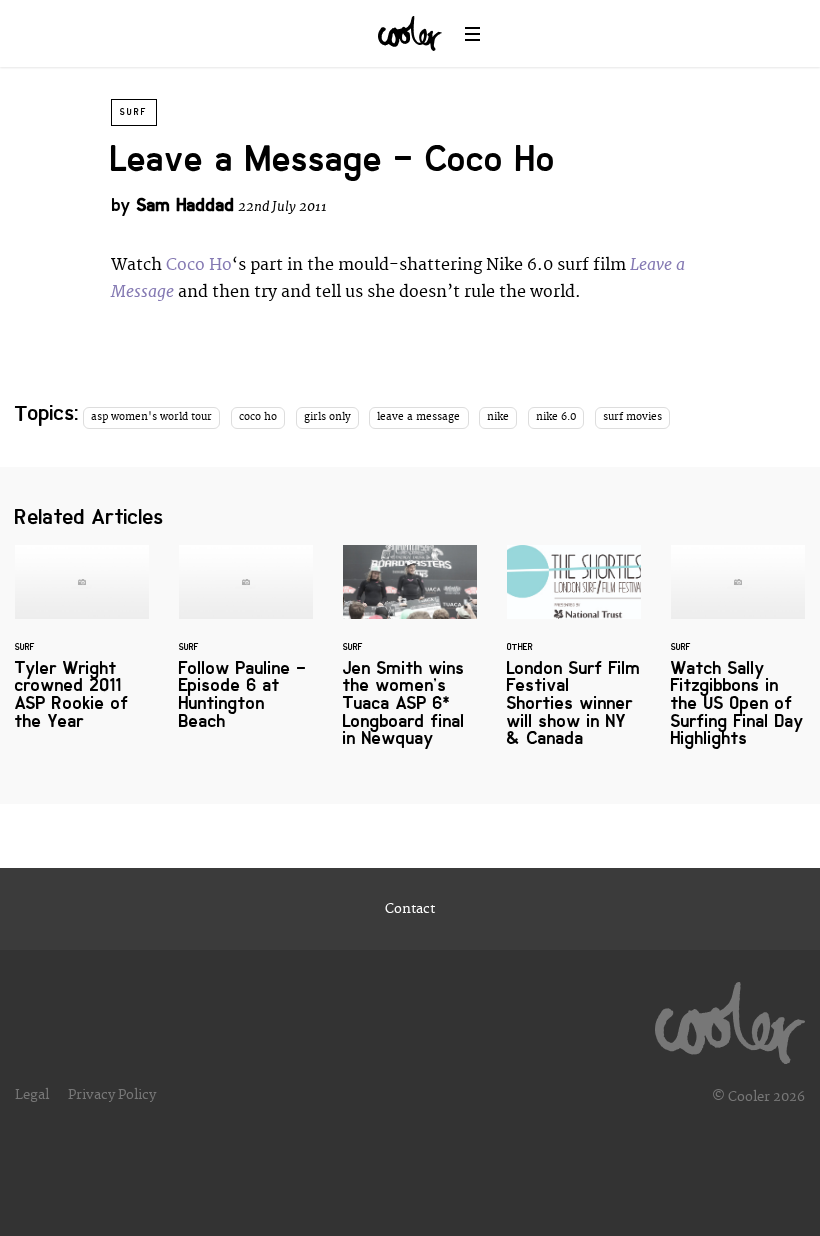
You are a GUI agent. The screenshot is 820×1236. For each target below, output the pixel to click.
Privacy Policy (112, 1095)
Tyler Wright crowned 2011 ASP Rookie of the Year (82, 650)
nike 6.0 (556, 417)
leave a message (418, 417)
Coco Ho (199, 265)
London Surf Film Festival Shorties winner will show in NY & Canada (574, 658)
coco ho (258, 417)
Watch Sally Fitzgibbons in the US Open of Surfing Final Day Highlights (738, 658)
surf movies (632, 417)
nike (498, 417)
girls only (327, 417)
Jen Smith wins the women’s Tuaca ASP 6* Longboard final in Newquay (410, 658)
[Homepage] (730, 1018)
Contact (410, 909)
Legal (32, 1095)
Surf (134, 112)
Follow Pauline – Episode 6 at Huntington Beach (246, 650)
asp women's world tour (151, 417)
